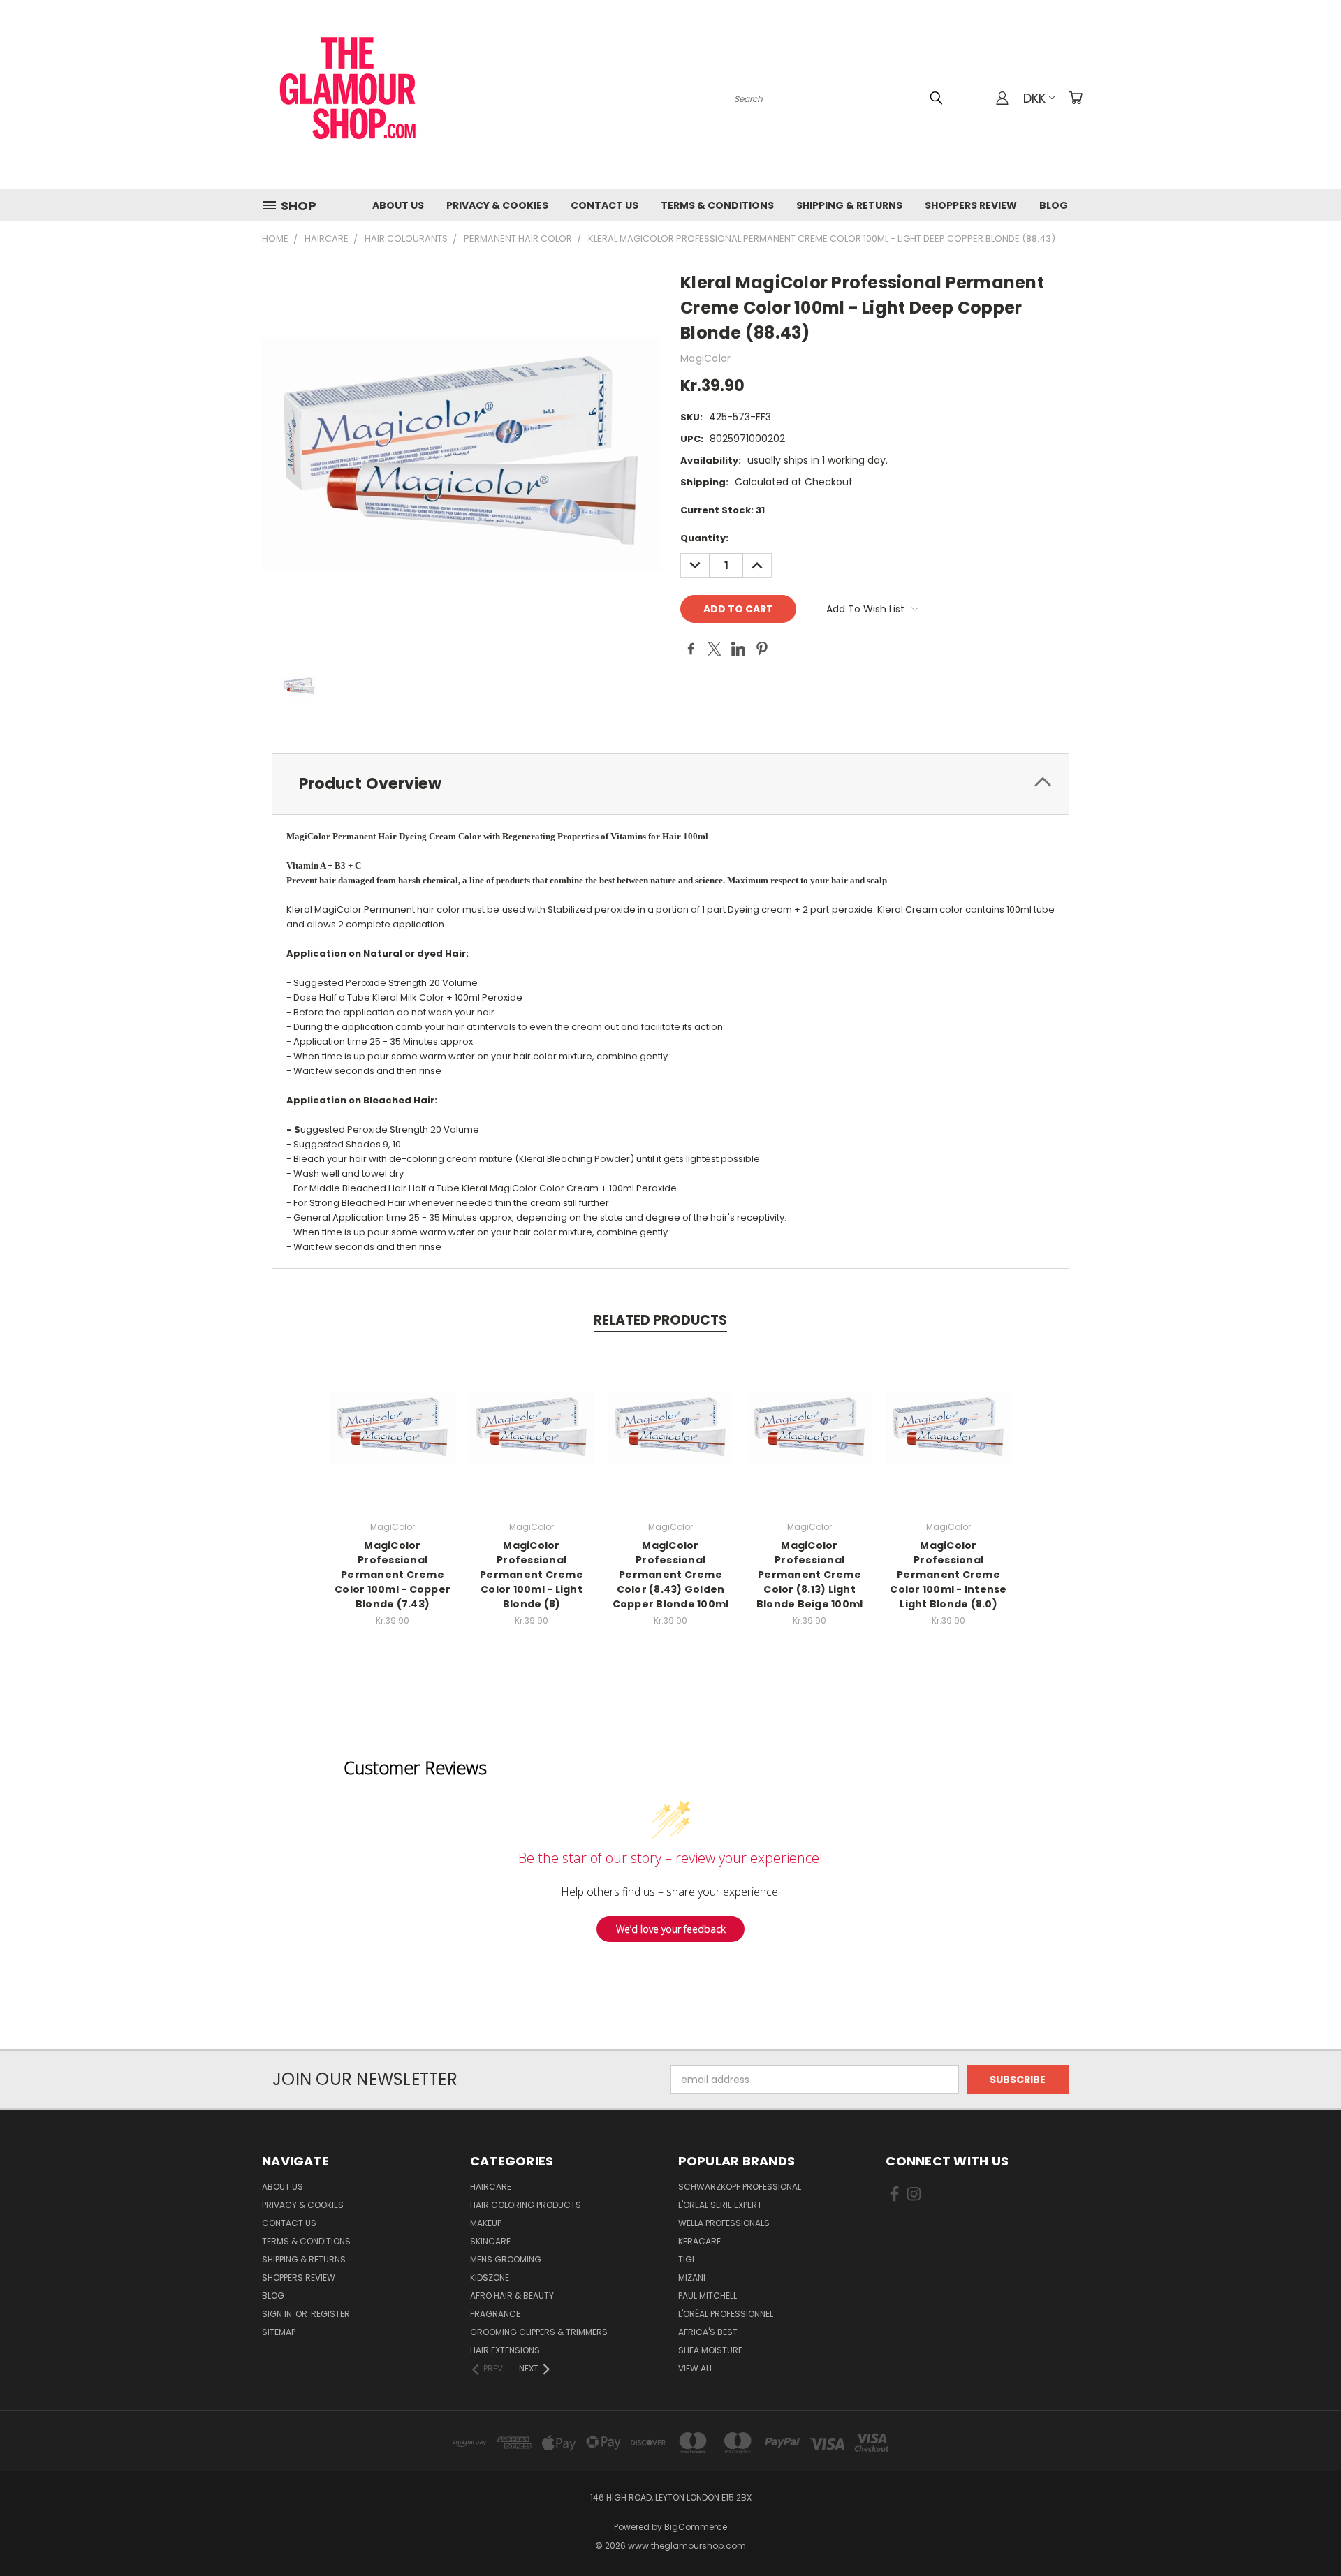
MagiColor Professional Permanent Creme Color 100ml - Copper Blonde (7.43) (393, 1575)
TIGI (686, 2259)
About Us (398, 205)
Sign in (278, 2314)
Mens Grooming (506, 2259)
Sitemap (279, 2332)
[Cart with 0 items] (1076, 98)
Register (330, 2314)
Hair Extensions (505, 2350)
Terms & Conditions (717, 205)
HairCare (491, 2187)
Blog (1054, 205)
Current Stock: (723, 510)
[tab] (670, 784)
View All (696, 2368)
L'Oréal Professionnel (726, 2314)
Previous (1304, 2532)
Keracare (699, 2241)
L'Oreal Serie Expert (720, 2205)
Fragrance (495, 2314)
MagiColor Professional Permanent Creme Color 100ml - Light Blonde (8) (532, 1575)
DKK (1034, 98)
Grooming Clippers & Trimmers (539, 2332)
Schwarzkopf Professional (740, 2187)
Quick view (393, 1413)
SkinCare (490, 2241)
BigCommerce (696, 2527)
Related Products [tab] (660, 1320)
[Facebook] (691, 649)
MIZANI (692, 2277)
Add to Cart (393, 1439)
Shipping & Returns (849, 205)
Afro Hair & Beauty (512, 2296)
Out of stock (532, 1439)
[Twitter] (715, 649)
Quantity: (704, 538)
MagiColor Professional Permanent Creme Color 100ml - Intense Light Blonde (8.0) (948, 1575)
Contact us (604, 205)
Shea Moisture (710, 2350)
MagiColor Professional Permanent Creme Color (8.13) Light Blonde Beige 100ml (810, 1575)
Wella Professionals (724, 2223)
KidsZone (490, 2277)
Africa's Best (708, 2332)
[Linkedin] (738, 649)
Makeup (486, 2223)
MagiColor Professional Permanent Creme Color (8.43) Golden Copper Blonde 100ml (671, 1575)
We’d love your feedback (671, 1929)
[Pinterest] (762, 649)
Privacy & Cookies (497, 205)
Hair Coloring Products (526, 2205)
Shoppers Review (971, 205)
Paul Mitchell (708, 2296)
